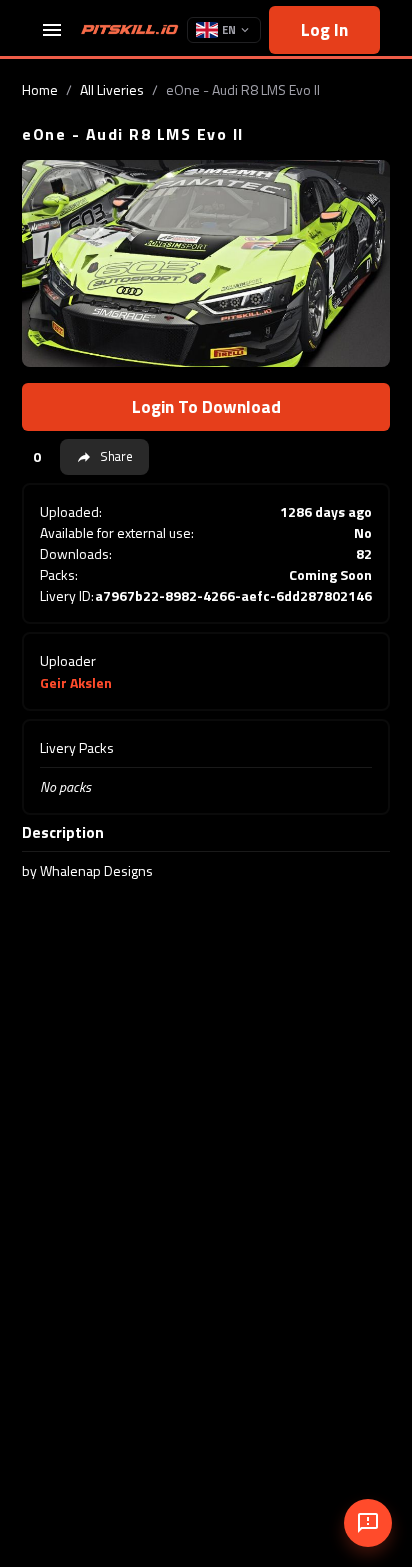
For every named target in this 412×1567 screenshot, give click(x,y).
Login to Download (206, 406)
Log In (324, 29)
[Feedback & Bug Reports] (368, 1523)
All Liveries (112, 89)
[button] (104, 457)
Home (40, 89)
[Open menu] (52, 30)
